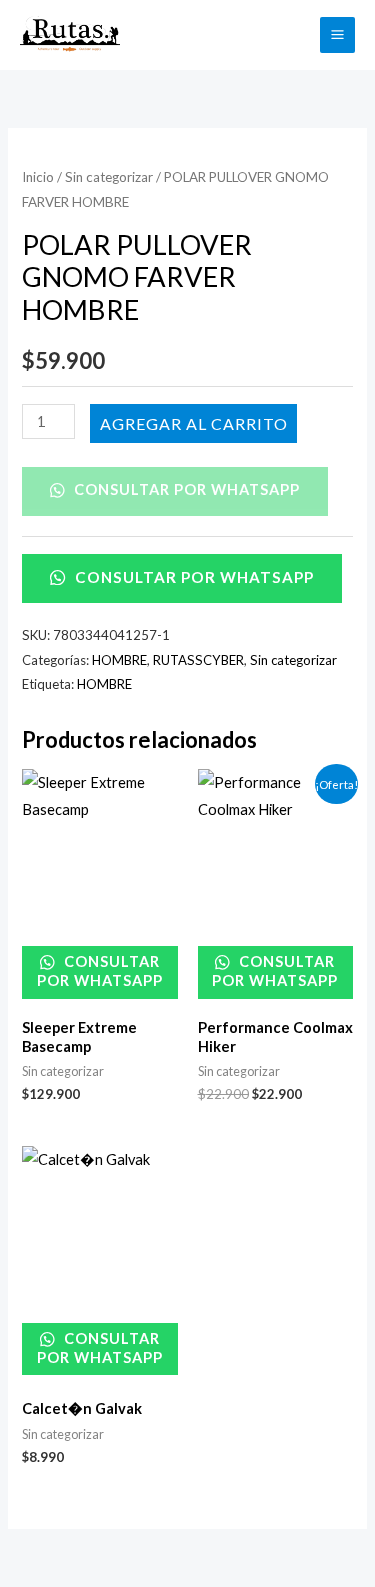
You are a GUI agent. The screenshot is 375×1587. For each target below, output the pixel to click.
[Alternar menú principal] (337, 34)
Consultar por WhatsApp (185, 489)
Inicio (38, 177)
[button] (293, 34)
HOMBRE (119, 660)
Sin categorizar (109, 177)
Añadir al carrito (193, 422)
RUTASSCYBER (198, 660)
